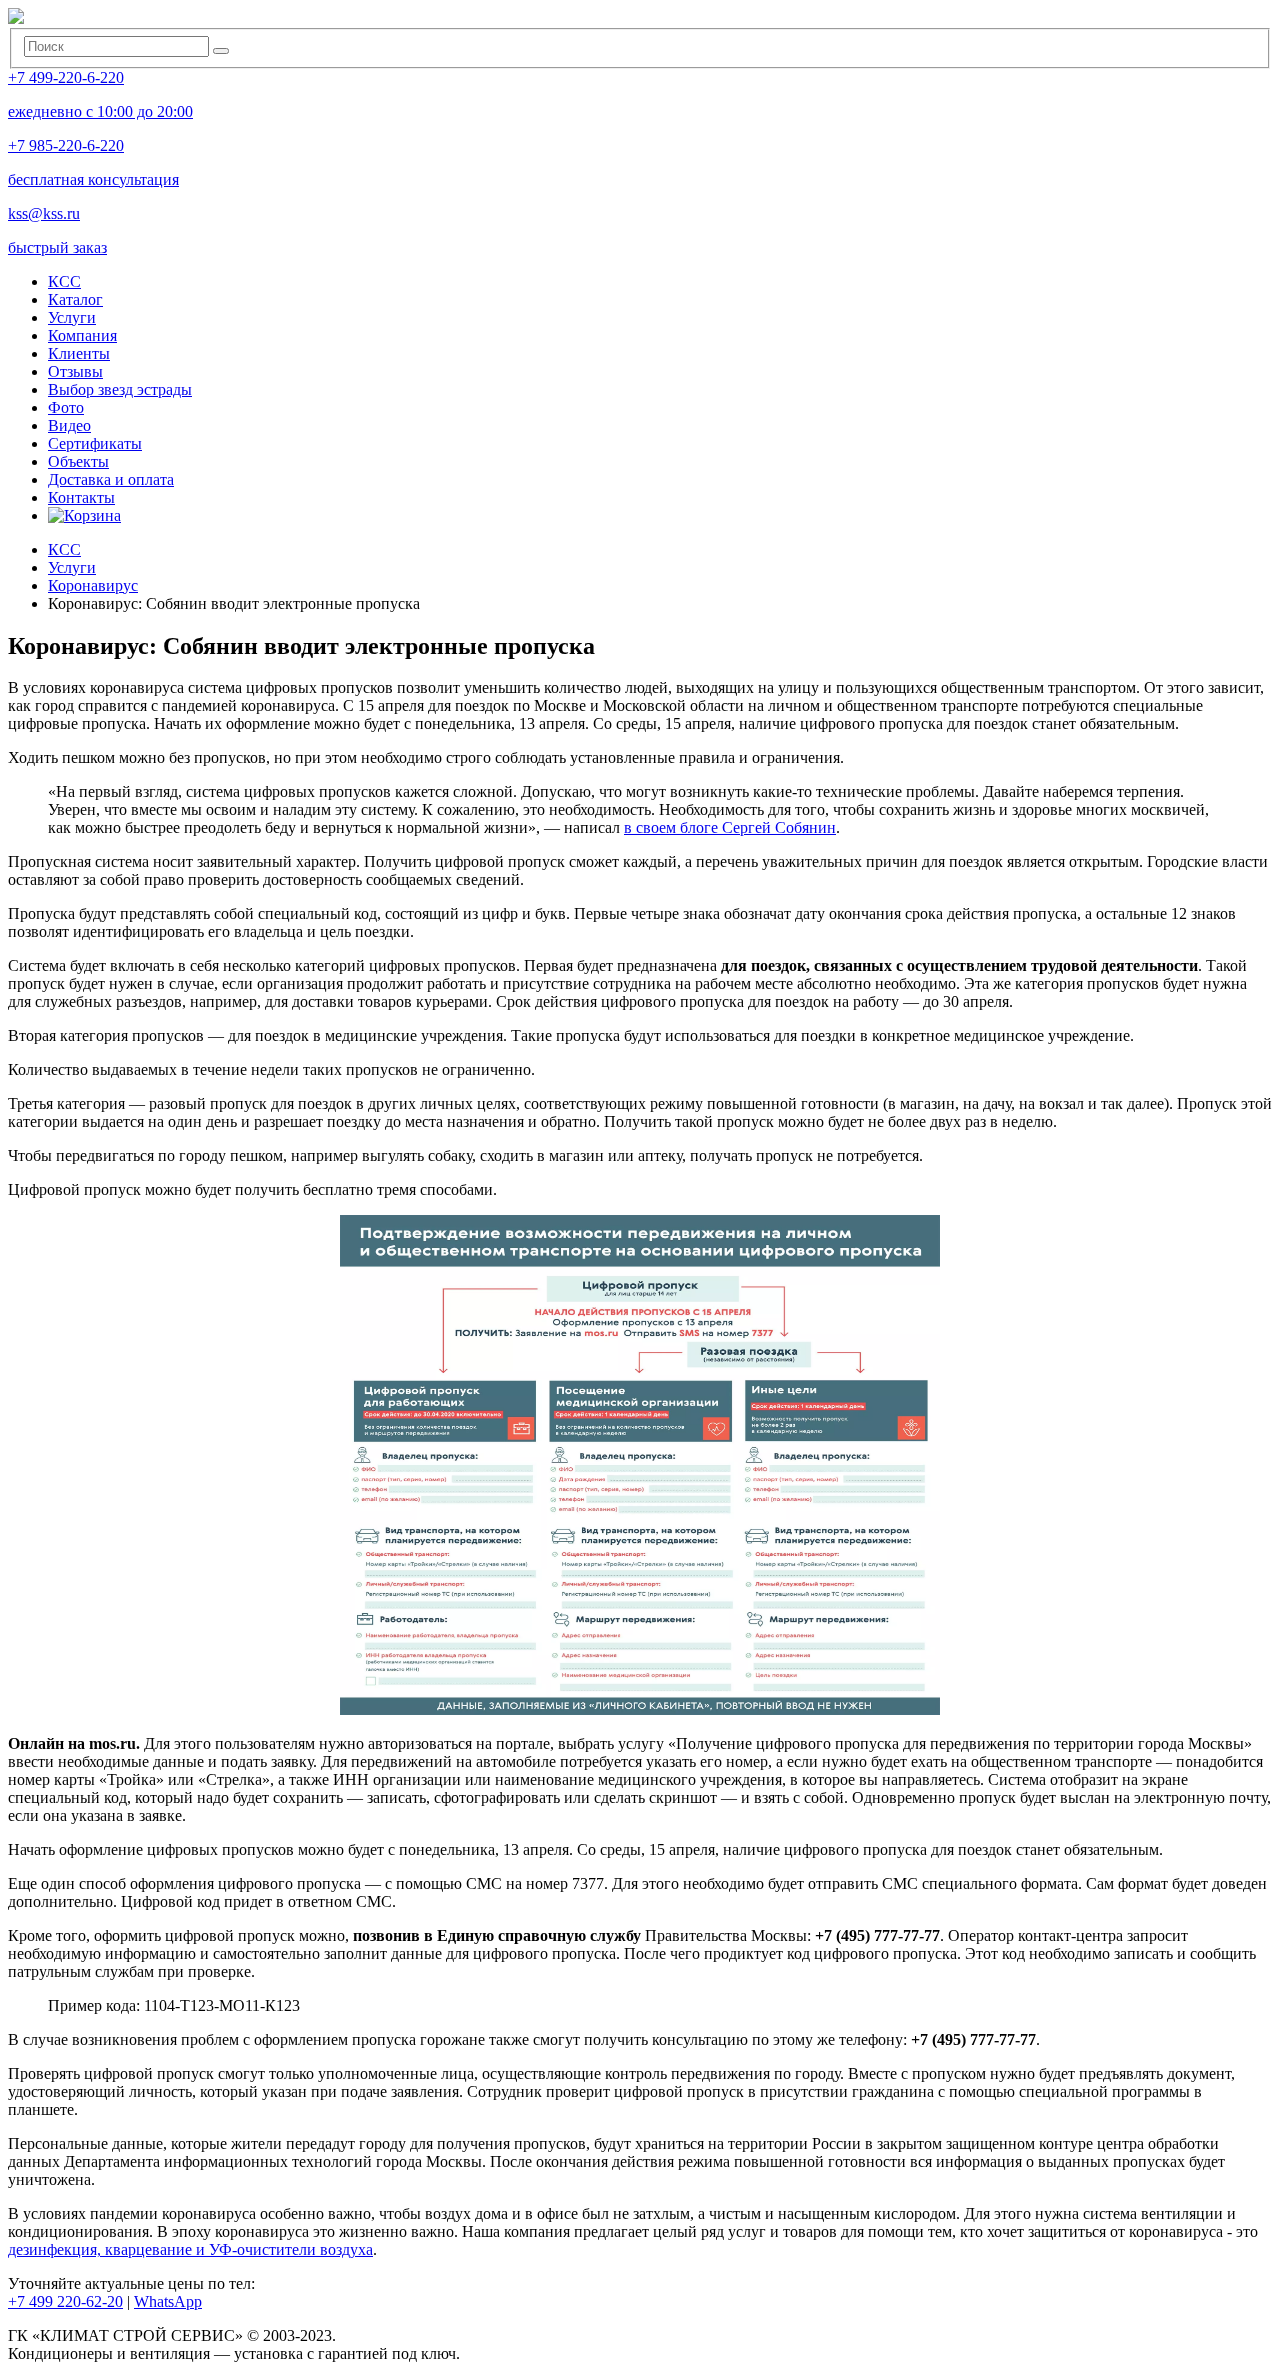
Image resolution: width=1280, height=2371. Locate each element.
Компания (82, 335)
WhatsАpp (168, 2301)
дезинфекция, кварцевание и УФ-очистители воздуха (190, 2249)
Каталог (75, 299)
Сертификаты (95, 443)
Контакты (81, 497)
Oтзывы (75, 371)
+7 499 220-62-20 (65, 2301)
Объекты (78, 461)
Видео (69, 425)
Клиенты (79, 353)
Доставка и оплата (111, 479)
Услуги (72, 317)
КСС (64, 281)
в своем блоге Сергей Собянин (730, 827)
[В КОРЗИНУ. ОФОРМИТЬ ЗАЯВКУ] (84, 515)
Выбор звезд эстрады (120, 389)
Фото (66, 407)
